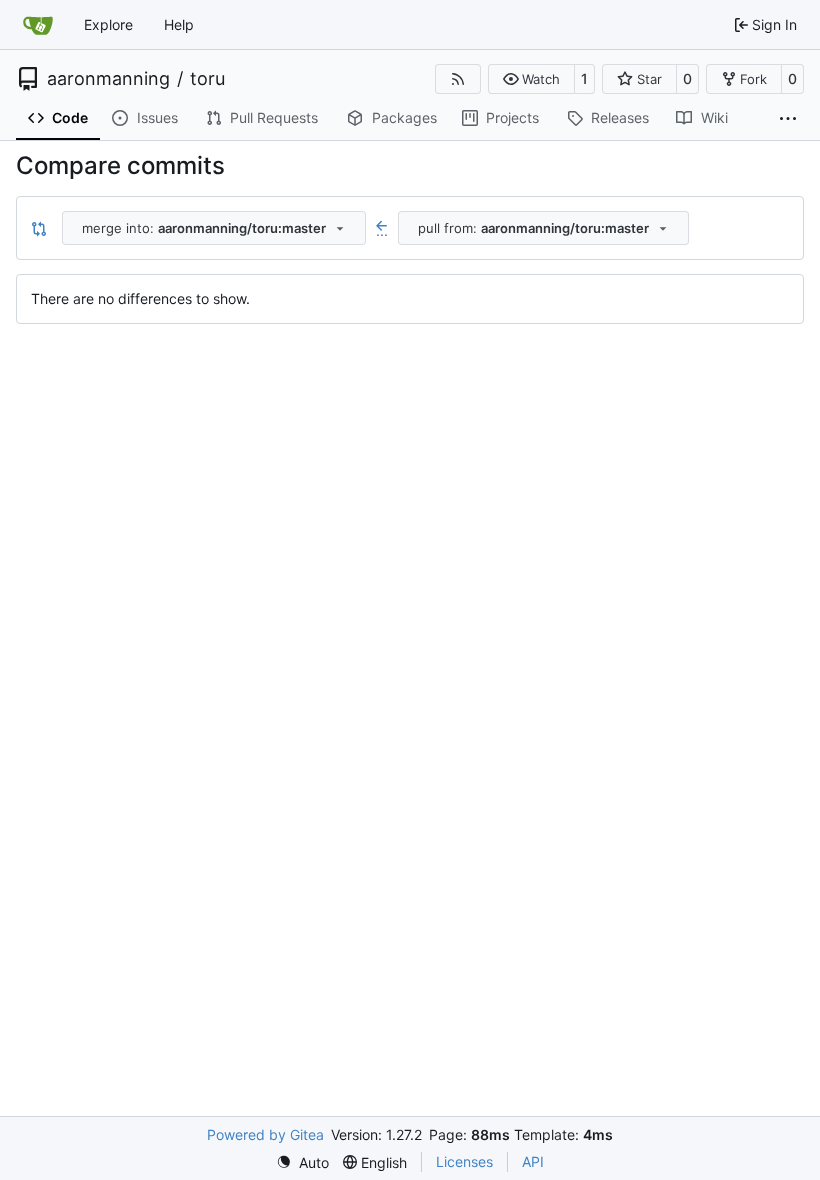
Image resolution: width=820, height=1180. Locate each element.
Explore (108, 24)
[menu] (302, 1162)
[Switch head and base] (39, 228)
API (533, 1161)
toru (207, 79)
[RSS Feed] (458, 79)
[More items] (788, 119)
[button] (531, 79)
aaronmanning (108, 79)
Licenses (464, 1161)
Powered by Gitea (265, 1134)
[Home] (38, 25)
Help (179, 24)
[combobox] (214, 228)
